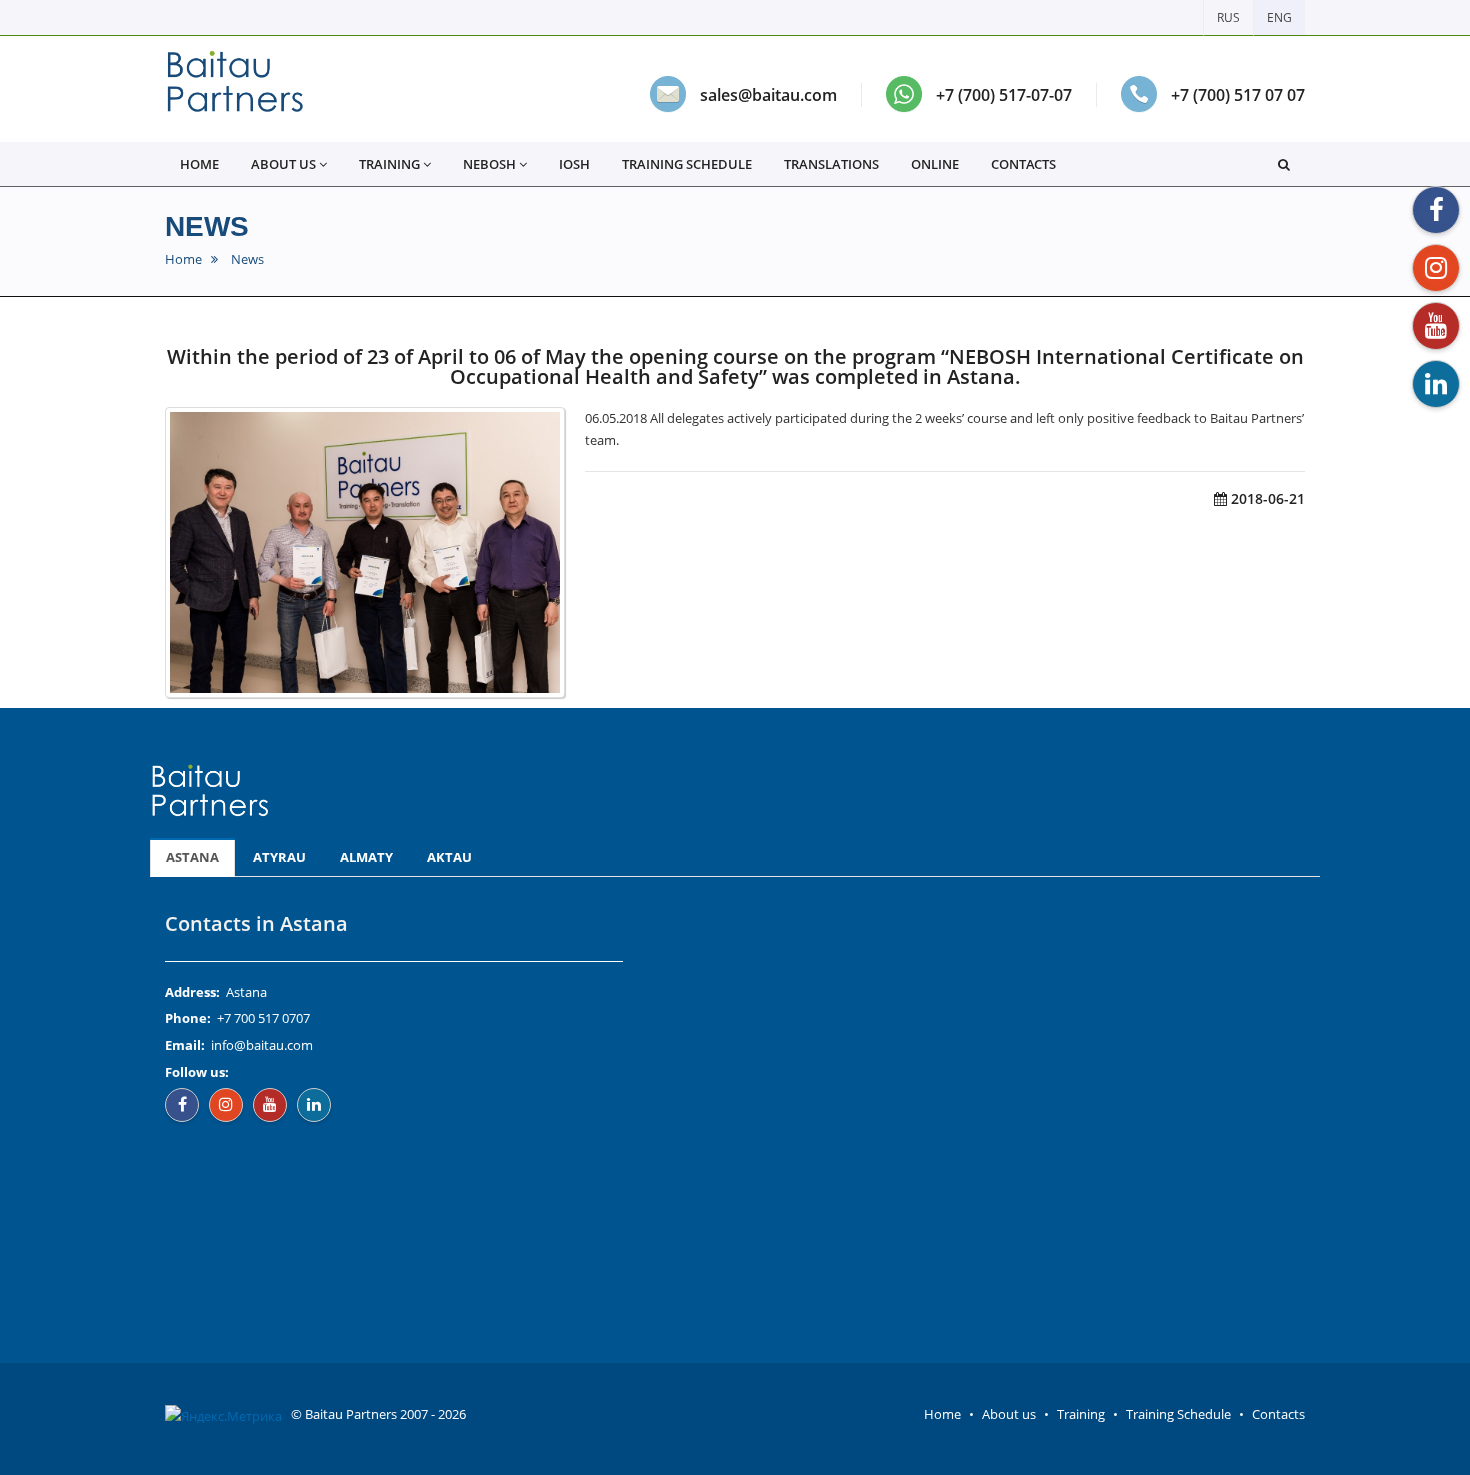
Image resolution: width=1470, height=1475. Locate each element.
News (207, 226)
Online (935, 164)
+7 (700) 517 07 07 (1238, 95)
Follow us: (197, 1072)
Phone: (188, 1018)
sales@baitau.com (768, 95)
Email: (185, 1045)
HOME (199, 164)
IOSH (574, 164)
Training (1081, 1414)
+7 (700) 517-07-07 (1004, 95)
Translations (831, 164)
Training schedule (687, 164)
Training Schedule (1178, 1414)
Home (183, 259)
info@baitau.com (262, 1045)
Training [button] (389, 164)
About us (1009, 1414)
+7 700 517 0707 (263, 1018)
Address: (192, 992)
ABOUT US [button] (283, 164)
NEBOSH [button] (489, 164)
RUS (1228, 17)
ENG (1279, 17)
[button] (1284, 164)
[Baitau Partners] (235, 89)
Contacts (1023, 164)
